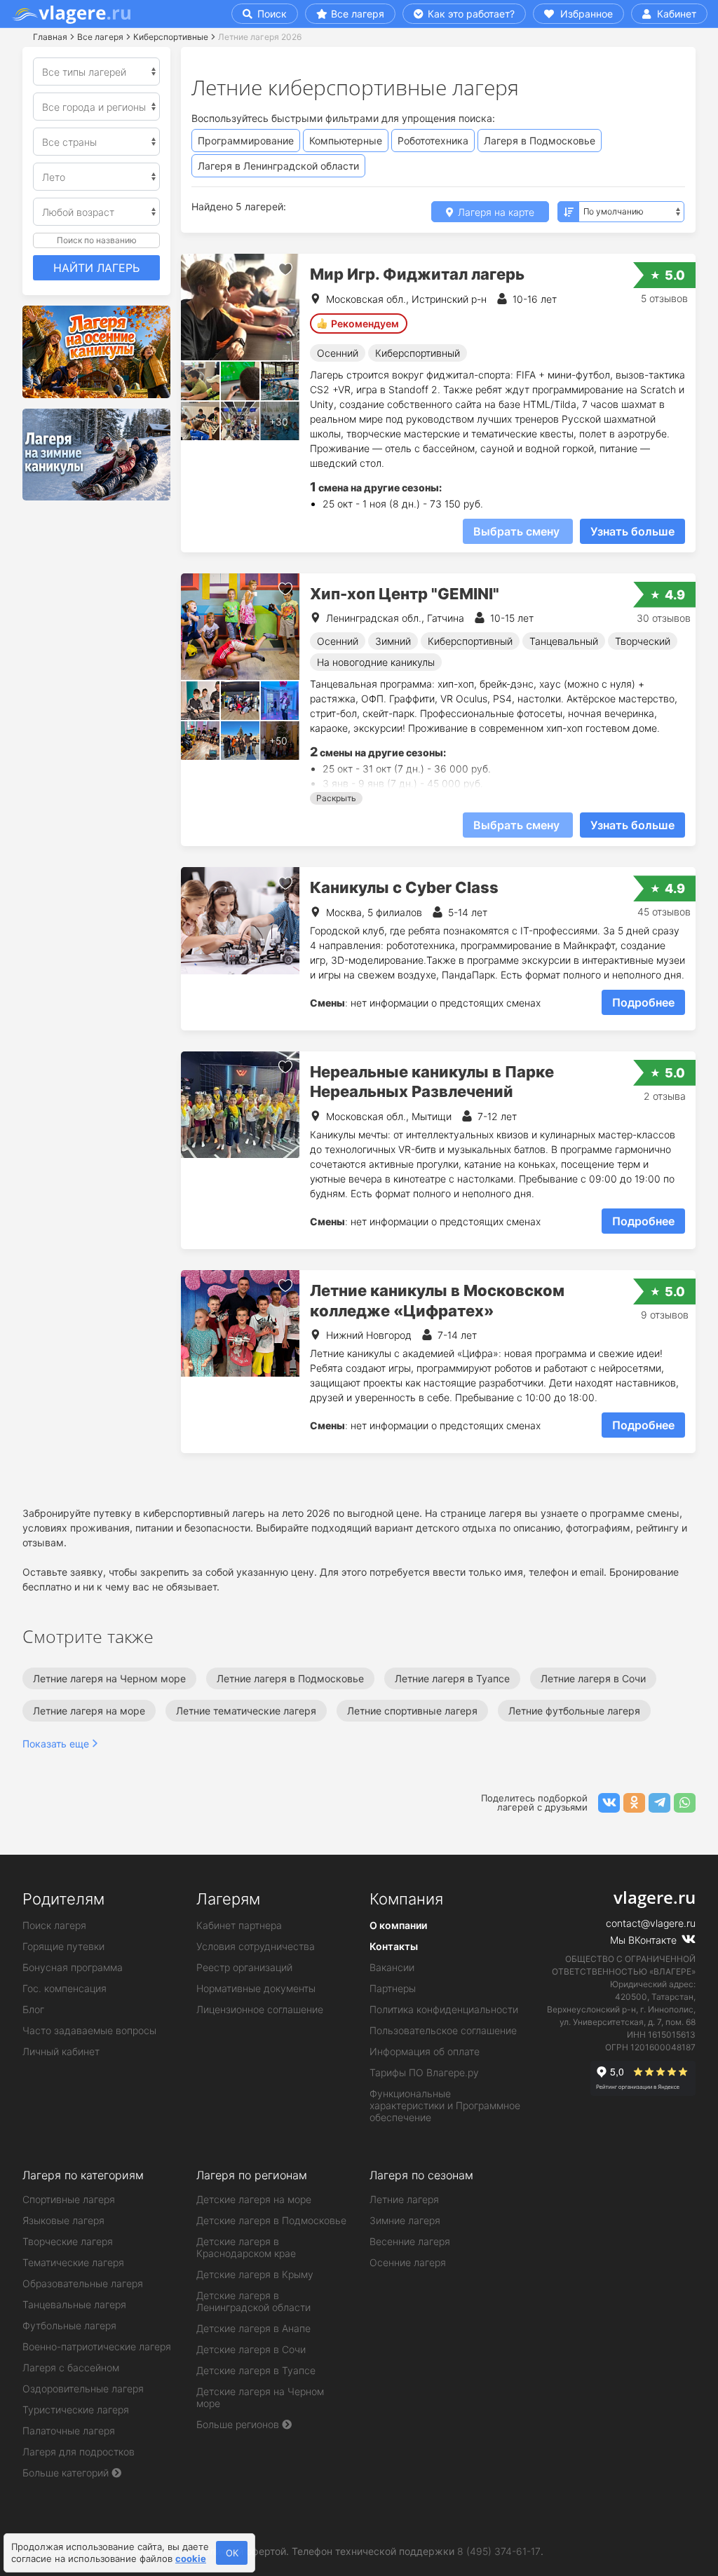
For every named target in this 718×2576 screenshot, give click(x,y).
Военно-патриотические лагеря (97, 2346)
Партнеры (393, 1988)
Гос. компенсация (65, 1988)
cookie (191, 2558)
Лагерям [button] (228, 1899)
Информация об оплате (425, 2051)
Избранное (585, 14)
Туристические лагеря (76, 2410)
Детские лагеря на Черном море (260, 2397)
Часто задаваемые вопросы (89, 2030)
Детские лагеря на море (254, 2199)
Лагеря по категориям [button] (83, 2175)
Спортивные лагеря (69, 2199)
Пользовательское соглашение (443, 2030)
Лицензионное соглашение (260, 2009)
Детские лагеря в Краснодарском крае (246, 2247)
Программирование (246, 141)
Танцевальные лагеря (74, 2304)
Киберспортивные (171, 37)
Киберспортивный (418, 353)
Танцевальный (564, 641)
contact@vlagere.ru (651, 1923)
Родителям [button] (63, 1899)
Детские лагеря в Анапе (253, 2328)
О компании (398, 1925)
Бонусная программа (73, 1967)
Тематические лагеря (73, 2262)
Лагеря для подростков (79, 2452)
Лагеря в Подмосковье (540, 141)
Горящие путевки (63, 1946)
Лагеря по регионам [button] (252, 2175)
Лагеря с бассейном (71, 2367)
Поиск (271, 14)
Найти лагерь (96, 268)
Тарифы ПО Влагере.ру (424, 2072)
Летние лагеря (404, 2199)
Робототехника (433, 141)
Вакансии (392, 1967)
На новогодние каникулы (376, 662)
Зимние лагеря (405, 2220)
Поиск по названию (97, 240)
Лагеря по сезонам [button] (421, 2175)
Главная (50, 37)
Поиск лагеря (54, 1925)
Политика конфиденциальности (444, 2009)
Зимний (393, 641)
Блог (33, 2009)
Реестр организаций (244, 1967)
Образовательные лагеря (83, 2283)
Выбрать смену (518, 531)
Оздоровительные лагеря (83, 2388)
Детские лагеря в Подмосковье (271, 2220)
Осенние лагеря (408, 2262)
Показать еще (56, 1744)
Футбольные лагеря (69, 2325)
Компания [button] (406, 1899)
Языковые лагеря (63, 2220)
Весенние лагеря (410, 2241)
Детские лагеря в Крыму (255, 2274)
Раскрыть (336, 798)
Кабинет (675, 14)
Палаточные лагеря (69, 2431)
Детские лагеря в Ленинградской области (253, 2301)
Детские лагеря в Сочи (251, 2349)
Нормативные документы (256, 1988)
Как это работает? (470, 14)
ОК (232, 2553)
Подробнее (643, 1002)
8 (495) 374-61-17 (499, 2551)
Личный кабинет (61, 2051)
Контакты (394, 1946)
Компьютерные (346, 141)
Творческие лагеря (68, 2241)
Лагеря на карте (495, 212)
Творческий (643, 641)
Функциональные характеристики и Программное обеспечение (445, 2105)
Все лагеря (358, 14)
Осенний (338, 353)
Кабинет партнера (239, 1925)
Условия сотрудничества (256, 1946)
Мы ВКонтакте (645, 1940)
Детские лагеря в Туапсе (256, 2370)
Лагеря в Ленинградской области (278, 166)
